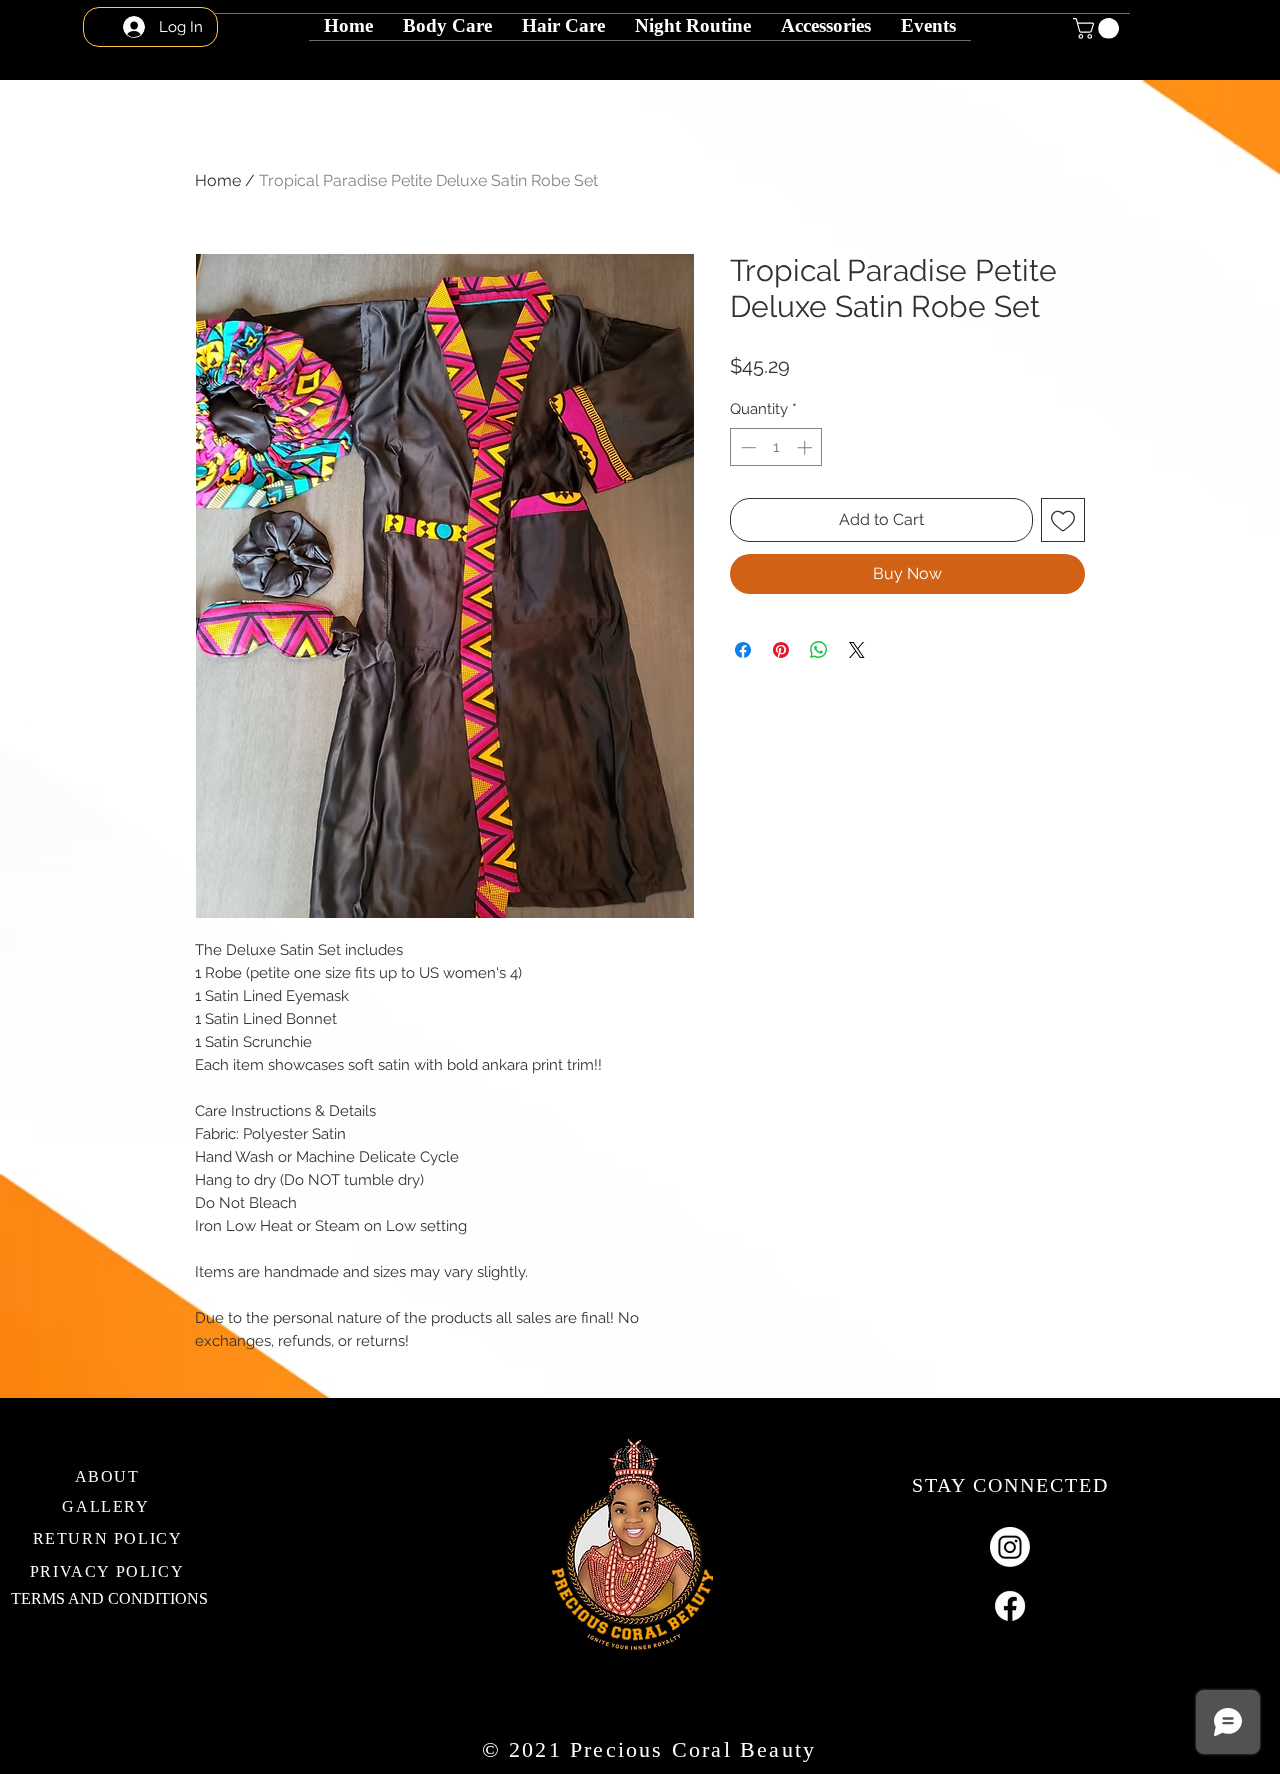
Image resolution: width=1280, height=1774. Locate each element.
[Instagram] (1010, 1547)
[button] (693, 15)
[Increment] (806, 447)
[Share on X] (857, 650)
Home (218, 180)
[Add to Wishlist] (1063, 520)
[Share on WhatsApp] (819, 650)
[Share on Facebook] (743, 650)
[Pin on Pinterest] (781, 650)
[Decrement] (746, 447)
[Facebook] (1010, 1606)
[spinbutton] (776, 447)
